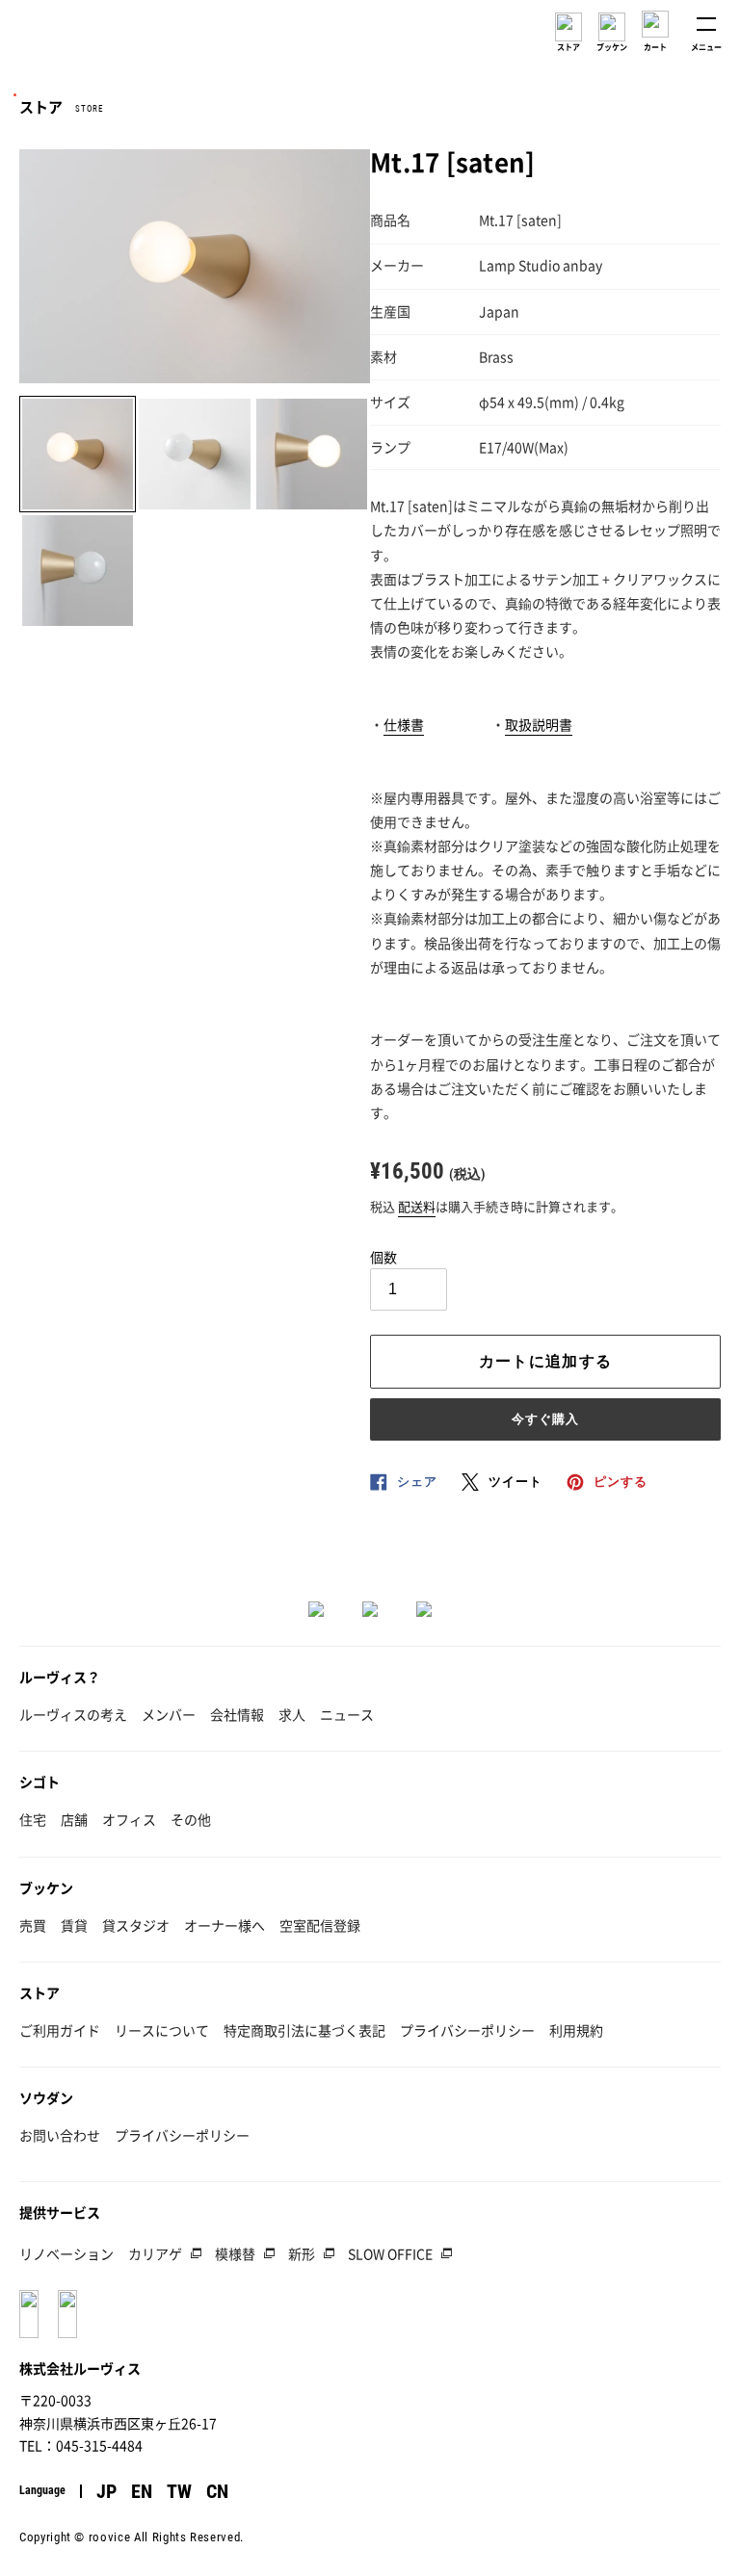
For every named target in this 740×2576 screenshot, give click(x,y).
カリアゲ (155, 2253)
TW (179, 2491)
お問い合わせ (60, 2135)
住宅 (33, 1819)
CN (217, 2491)
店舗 (74, 1819)
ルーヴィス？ (60, 1677)
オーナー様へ (225, 1925)
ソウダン (46, 2097)
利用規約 (576, 2030)
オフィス (129, 1819)
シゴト (40, 1782)
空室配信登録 (320, 1925)
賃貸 (74, 1925)
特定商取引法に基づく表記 (304, 2030)
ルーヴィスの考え (73, 1714)
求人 (292, 1714)
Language (42, 2490)
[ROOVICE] (74, 36)
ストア (40, 1992)
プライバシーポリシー (467, 2030)
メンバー (169, 1714)
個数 (383, 1257)
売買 (33, 1925)
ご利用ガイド (60, 2030)
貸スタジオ (136, 1925)
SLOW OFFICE (390, 2253)
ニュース (347, 1714)
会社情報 (237, 1714)
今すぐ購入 (545, 1419)
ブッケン (46, 1887)
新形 (302, 2253)
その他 (191, 1819)
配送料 (417, 1206)
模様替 (235, 2253)
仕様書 (404, 724)
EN (142, 2491)
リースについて (162, 2030)
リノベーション (66, 2253)
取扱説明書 (539, 724)
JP (106, 2491)
